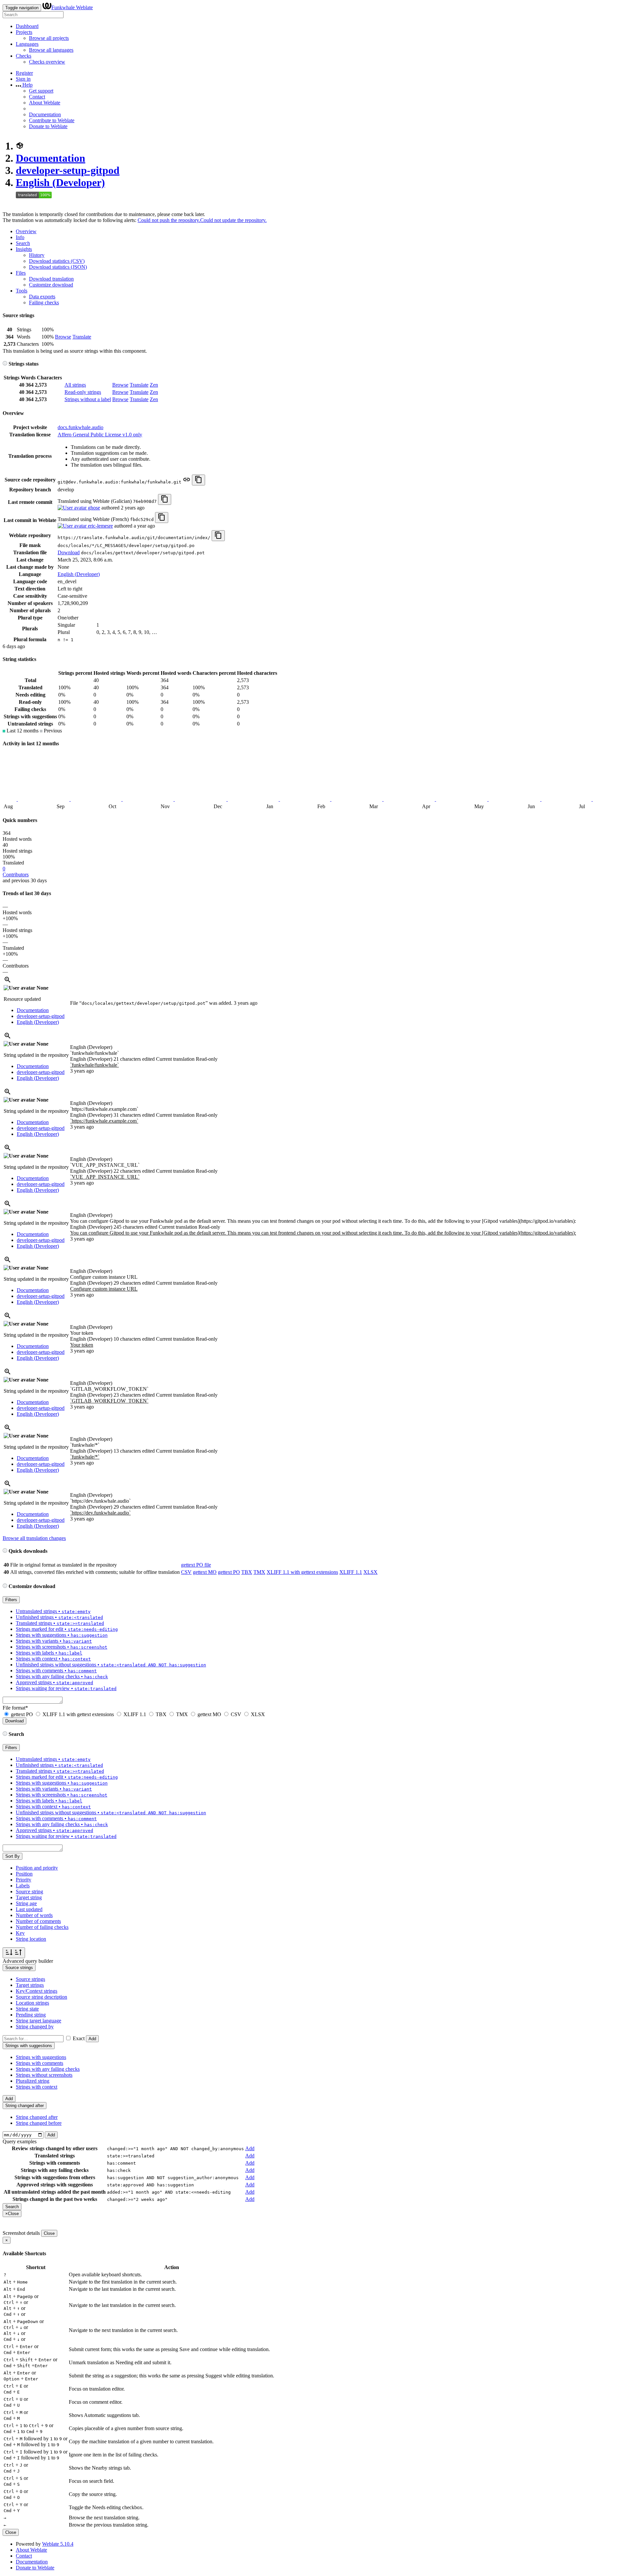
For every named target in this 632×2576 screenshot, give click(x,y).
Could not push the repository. (169, 220)
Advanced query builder (28, 1961)
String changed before (39, 2123)
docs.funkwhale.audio (80, 427)
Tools (22, 291)
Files (21, 273)
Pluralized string (33, 2081)
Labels (23, 1886)
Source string (29, 1891)
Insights (24, 249)
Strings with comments (39, 2063)
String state (27, 2009)
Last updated (29, 1909)
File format (15, 1708)
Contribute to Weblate (52, 120)
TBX (247, 1572)
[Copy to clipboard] (198, 480)
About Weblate (45, 103)
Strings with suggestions (41, 2057)
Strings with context (37, 2087)
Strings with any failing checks (48, 2069)
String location (31, 1939)
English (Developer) (60, 182)
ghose (93, 508)
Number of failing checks (42, 1927)
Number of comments (38, 1921)
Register (24, 73)
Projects (24, 32)
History (37, 255)
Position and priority (37, 1868)
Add (92, 2039)
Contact (37, 97)
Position (24, 1874)
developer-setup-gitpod (68, 170)
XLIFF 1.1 (351, 1572)
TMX (259, 1572)
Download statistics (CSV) (57, 261)
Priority (24, 1880)
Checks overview (47, 62)
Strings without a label (88, 399)
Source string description (41, 1997)
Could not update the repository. (233, 220)
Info (20, 237)
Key (20, 1933)
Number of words (34, 1915)
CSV (186, 1572)
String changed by (35, 2027)
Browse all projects (49, 38)
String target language (39, 2021)
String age (26, 1903)
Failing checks (44, 302)
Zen (154, 385)
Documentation (45, 114)
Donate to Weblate (48, 126)
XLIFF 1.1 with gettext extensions (302, 1572)
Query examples (20, 2141)
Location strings (32, 2003)
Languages (27, 44)
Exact (79, 2038)
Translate (82, 337)
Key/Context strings (37, 1991)
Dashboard (27, 26)
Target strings (30, 1985)
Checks (24, 56)
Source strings (30, 1979)
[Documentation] (5, 364)
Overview (26, 231)
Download (69, 552)
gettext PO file (196, 1565)
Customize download (51, 285)
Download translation (51, 279)
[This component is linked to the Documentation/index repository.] (187, 482)
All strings (75, 385)
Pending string (31, 2015)
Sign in (23, 79)
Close (49, 2233)
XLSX (370, 1572)
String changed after (37, 2117)
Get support (41, 91)
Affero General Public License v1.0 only (100, 435)
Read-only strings (83, 392)
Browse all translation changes (34, 1538)
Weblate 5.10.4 (58, 2544)
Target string (29, 1897)
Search (23, 243)
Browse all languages (51, 50)
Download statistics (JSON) (58, 267)
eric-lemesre (100, 526)
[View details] (8, 982)
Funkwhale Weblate (72, 7)
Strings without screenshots (44, 2075)
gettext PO (229, 1572)
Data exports (42, 297)
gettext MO (205, 1572)
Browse (63, 337)
